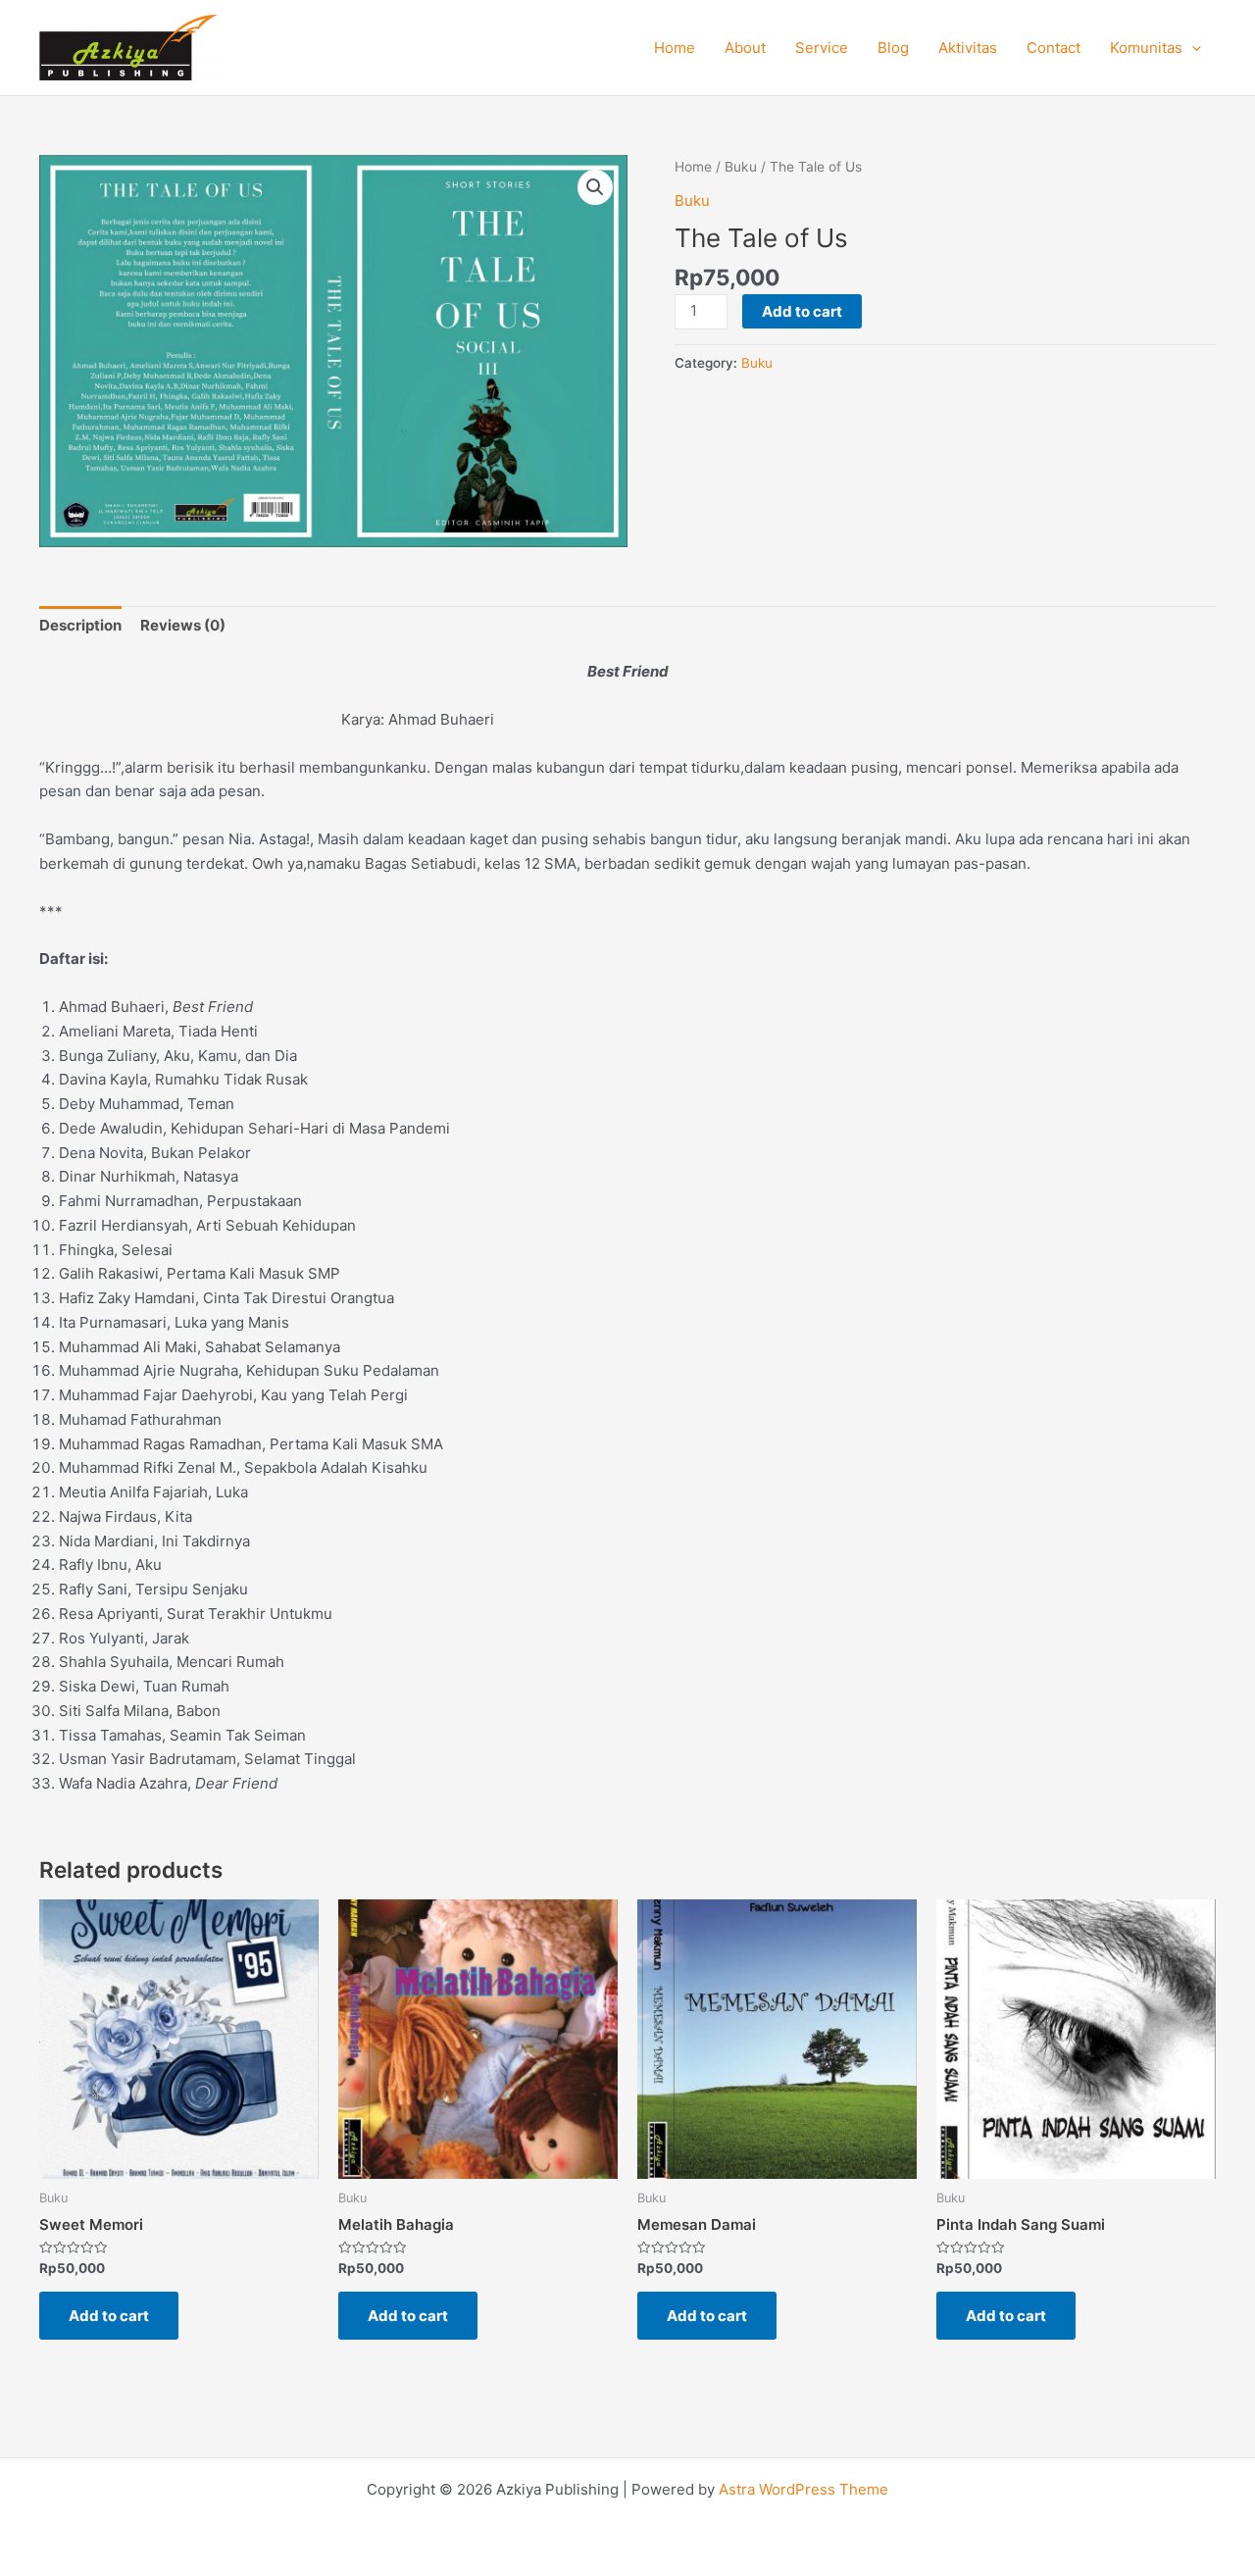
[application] (1192, 48)
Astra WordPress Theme (803, 2489)
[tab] (80, 626)
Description (80, 625)
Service (822, 48)
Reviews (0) (183, 625)
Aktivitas (968, 48)
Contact (1054, 48)
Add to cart (802, 311)
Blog (893, 48)
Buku (741, 167)
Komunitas (1146, 48)
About (745, 48)
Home (675, 48)
